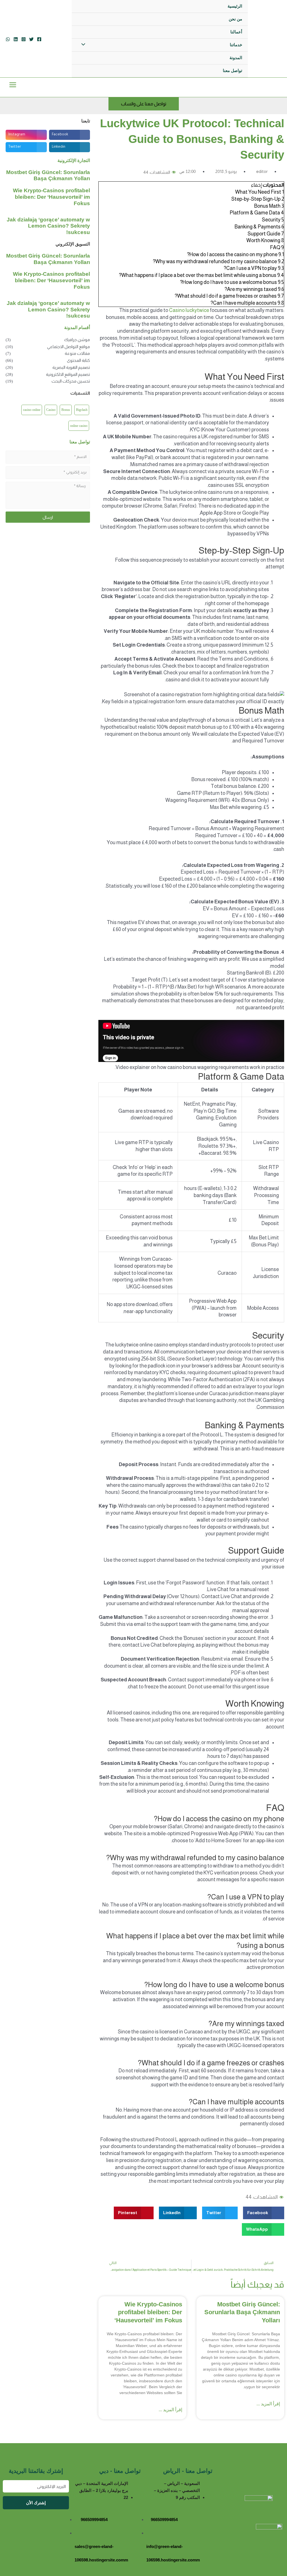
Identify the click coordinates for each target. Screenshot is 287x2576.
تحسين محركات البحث (71, 381)
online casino (79, 426)
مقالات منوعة (77, 353)
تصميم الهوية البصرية (71, 367)
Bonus (66, 410)
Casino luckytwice (189, 310)
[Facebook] (39, 39)
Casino (51, 410)
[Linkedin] (16, 39)
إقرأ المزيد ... (268, 2404)
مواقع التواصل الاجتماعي (69, 347)
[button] (264, 2213)
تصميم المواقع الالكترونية (68, 374)
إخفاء (256, 185)
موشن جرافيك (77, 340)
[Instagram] (24, 39)
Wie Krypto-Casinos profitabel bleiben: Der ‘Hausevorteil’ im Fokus (148, 2312)
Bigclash (82, 410)
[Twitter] (31, 39)
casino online (32, 410)
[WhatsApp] (8, 39)
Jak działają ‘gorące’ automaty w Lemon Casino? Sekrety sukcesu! (48, 226)
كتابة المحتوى (78, 360)
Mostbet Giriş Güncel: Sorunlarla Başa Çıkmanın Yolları (242, 2312)
